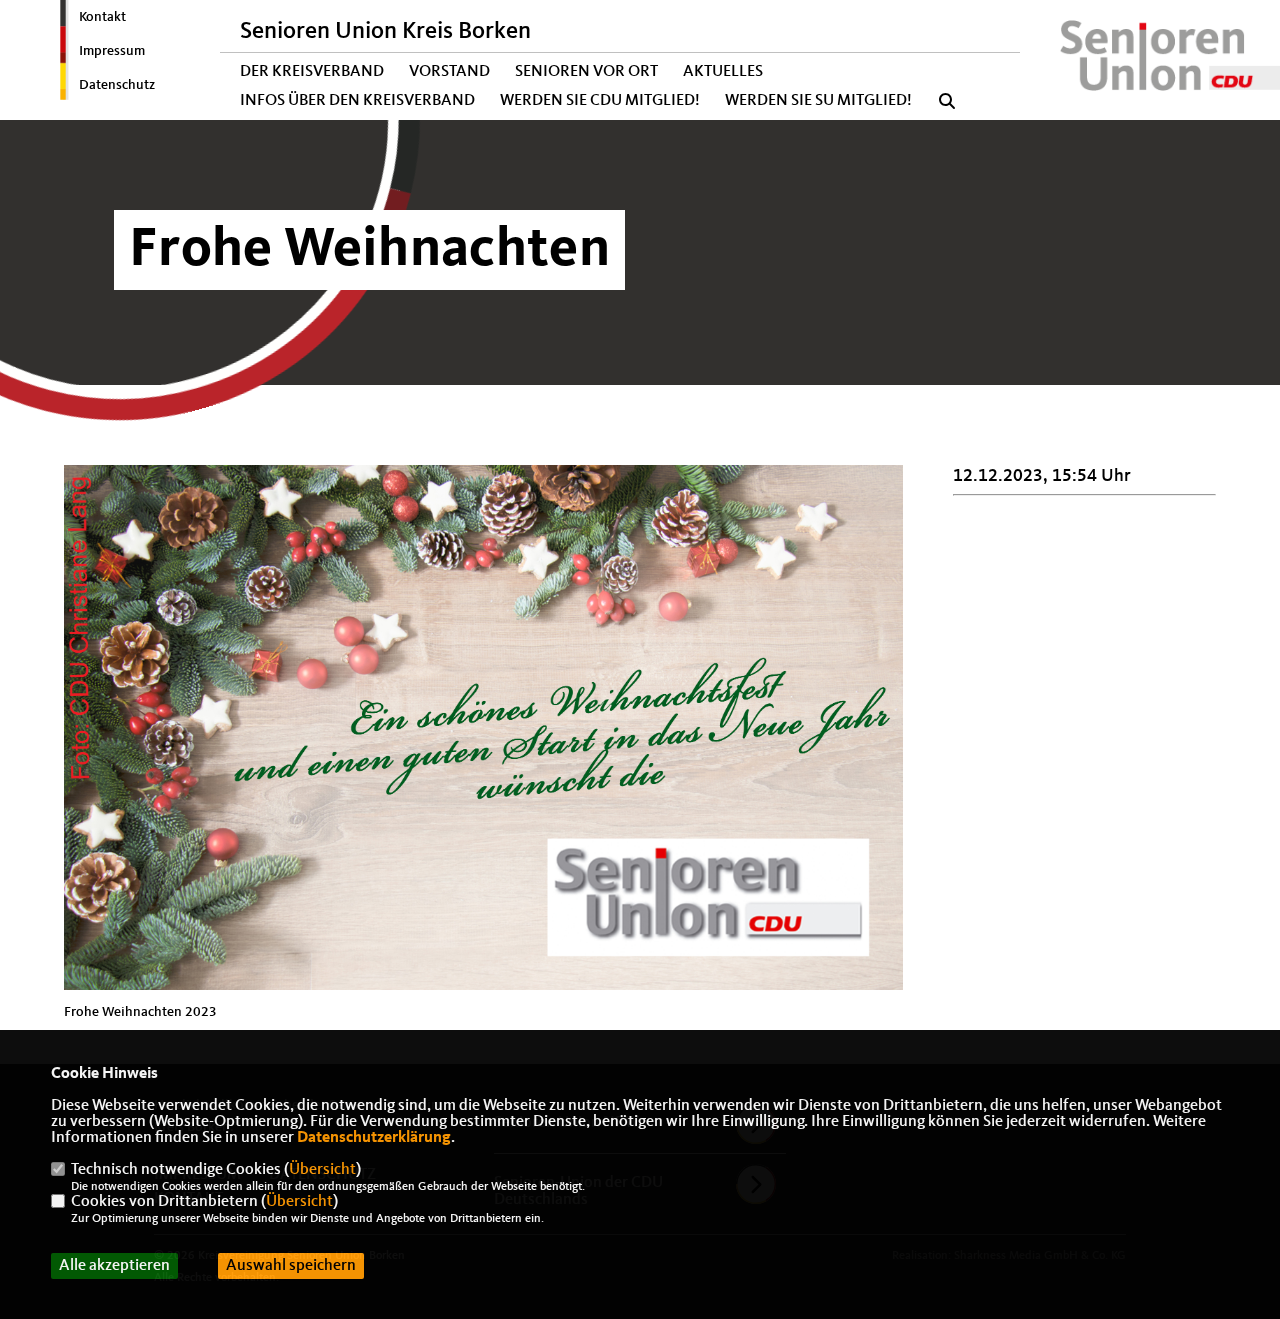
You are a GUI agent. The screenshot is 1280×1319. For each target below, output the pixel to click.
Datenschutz (117, 85)
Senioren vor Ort (586, 72)
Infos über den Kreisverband (357, 101)
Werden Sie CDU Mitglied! (600, 101)
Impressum (112, 51)
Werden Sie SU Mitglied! (818, 101)
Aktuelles (723, 72)
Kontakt (102, 17)
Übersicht (322, 1170)
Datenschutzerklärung (374, 1138)
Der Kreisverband (312, 72)
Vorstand (449, 72)
